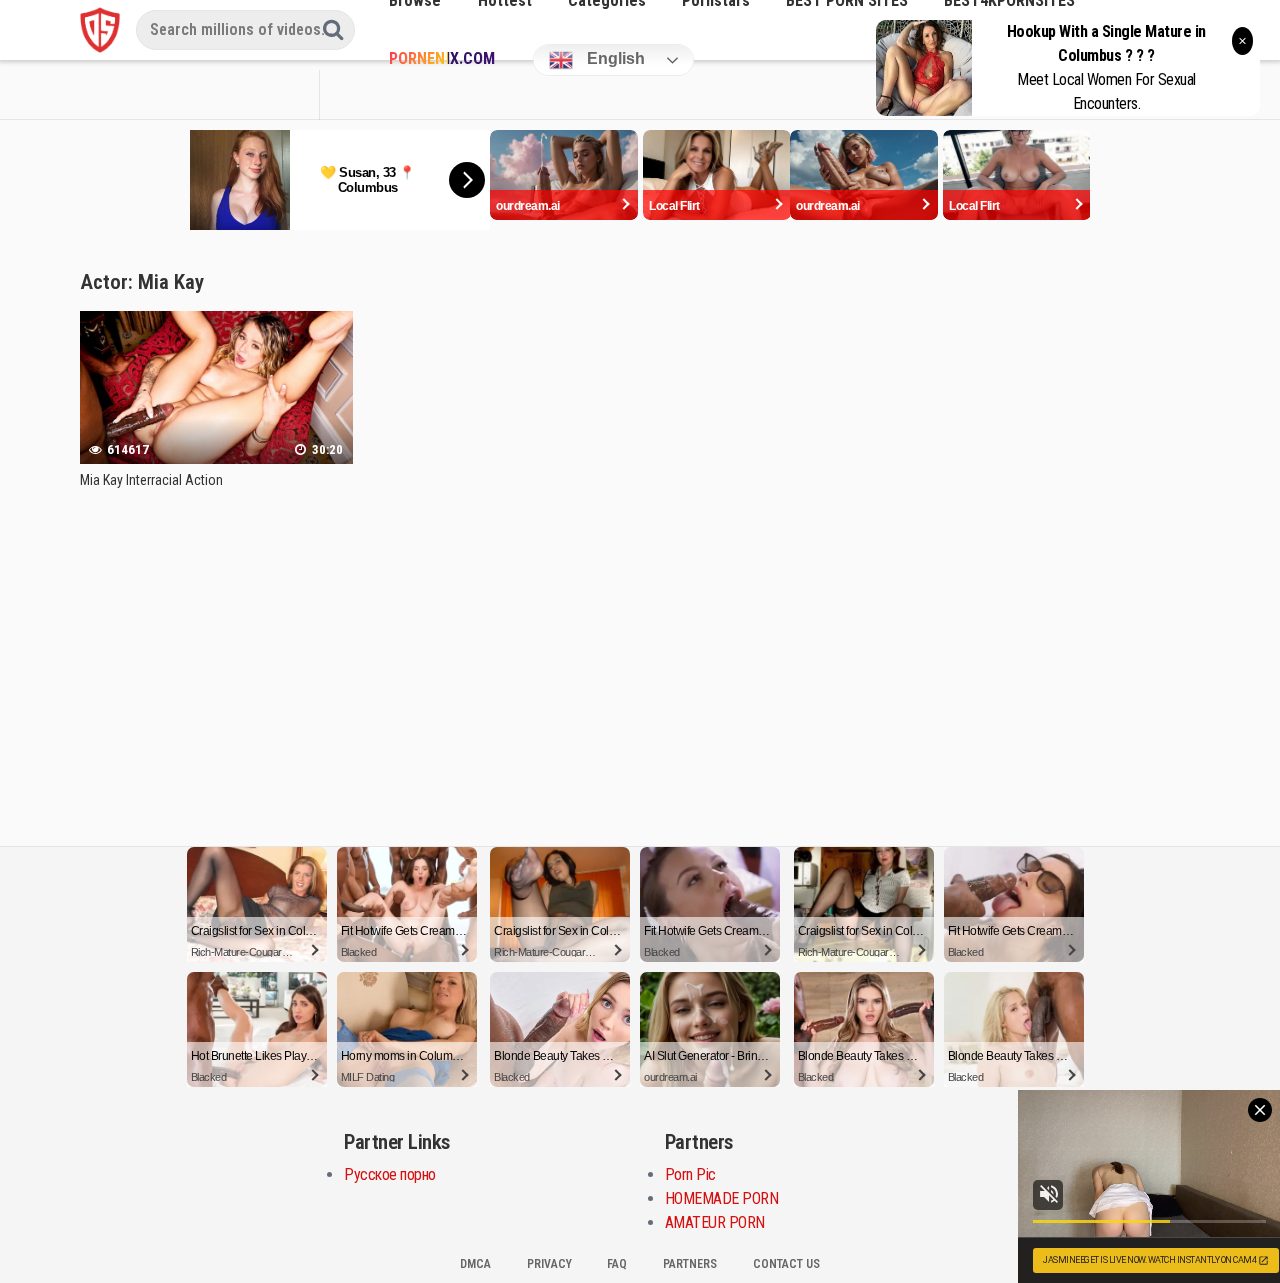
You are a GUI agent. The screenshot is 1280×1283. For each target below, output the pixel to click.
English (614, 58)
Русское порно (390, 1174)
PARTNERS (690, 1264)
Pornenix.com (441, 58)
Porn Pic (690, 1174)
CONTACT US (786, 1264)
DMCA (475, 1264)
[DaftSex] (100, 30)
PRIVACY (549, 1264)
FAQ (617, 1264)
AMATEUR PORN (715, 1222)
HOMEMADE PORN (722, 1198)
